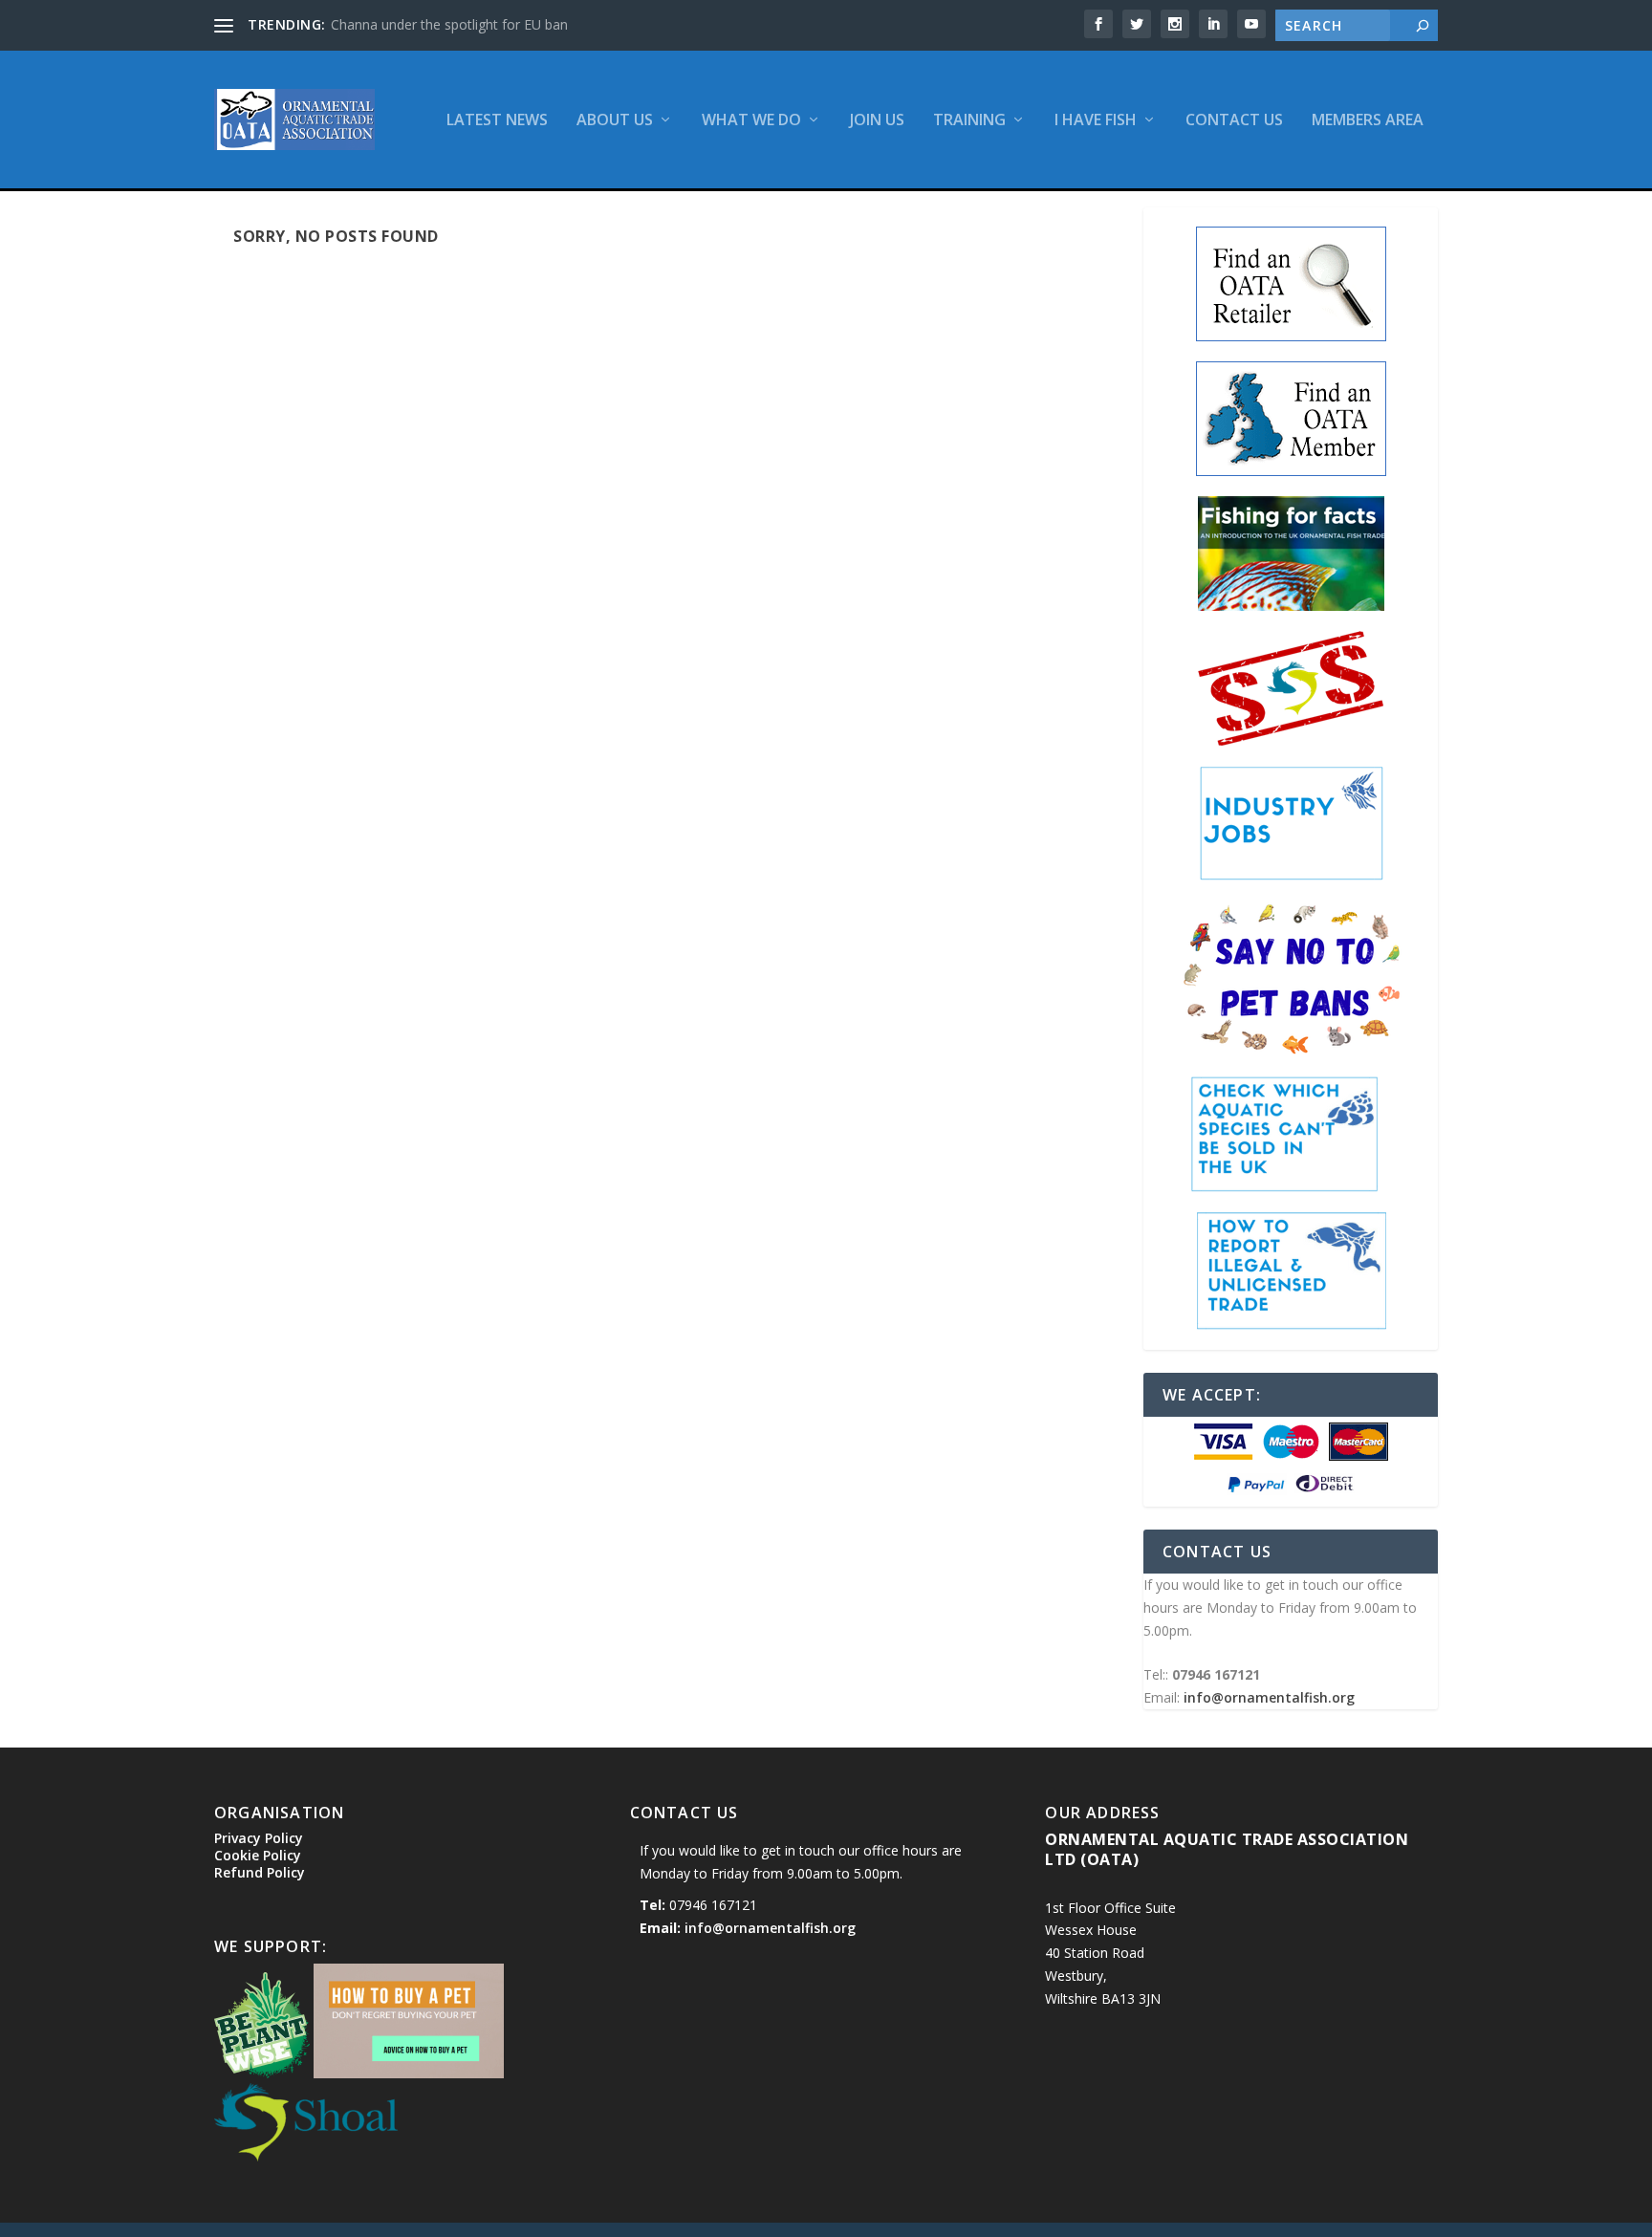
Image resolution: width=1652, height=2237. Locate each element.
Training (969, 121)
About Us (615, 121)
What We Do (751, 121)
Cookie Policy (258, 1855)
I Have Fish (1096, 121)
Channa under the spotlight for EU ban (449, 24)
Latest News (497, 121)
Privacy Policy (259, 1838)
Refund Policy (260, 1872)
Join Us (877, 121)
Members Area (1368, 121)
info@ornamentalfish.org (1269, 1697)
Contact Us (1234, 121)
